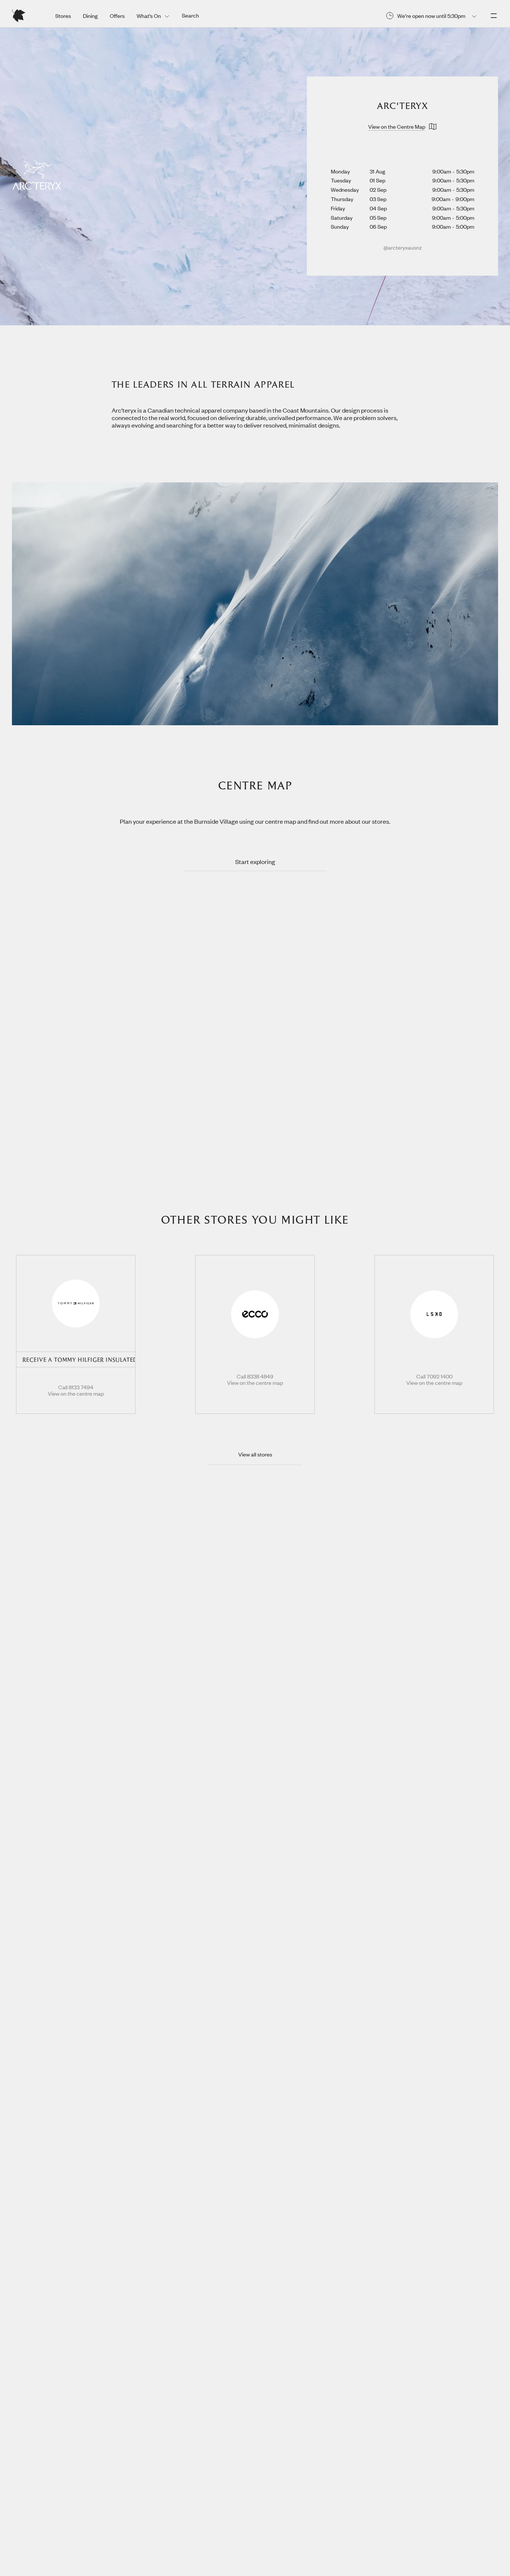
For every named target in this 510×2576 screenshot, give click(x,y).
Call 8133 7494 (76, 1387)
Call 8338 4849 (255, 1377)
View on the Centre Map (397, 126)
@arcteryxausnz (403, 247)
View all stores (255, 1454)
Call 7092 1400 (434, 1377)
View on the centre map (76, 1394)
